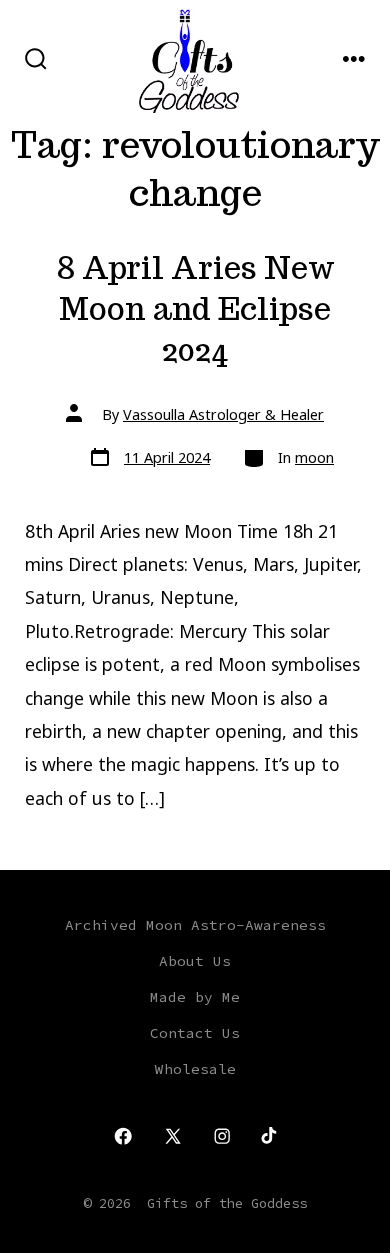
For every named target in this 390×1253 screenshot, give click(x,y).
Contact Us (195, 1033)
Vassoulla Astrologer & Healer (223, 414)
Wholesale (195, 1069)
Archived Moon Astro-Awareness (195, 925)
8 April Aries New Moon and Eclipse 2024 (195, 308)
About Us (195, 961)
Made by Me (195, 997)
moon (314, 457)
